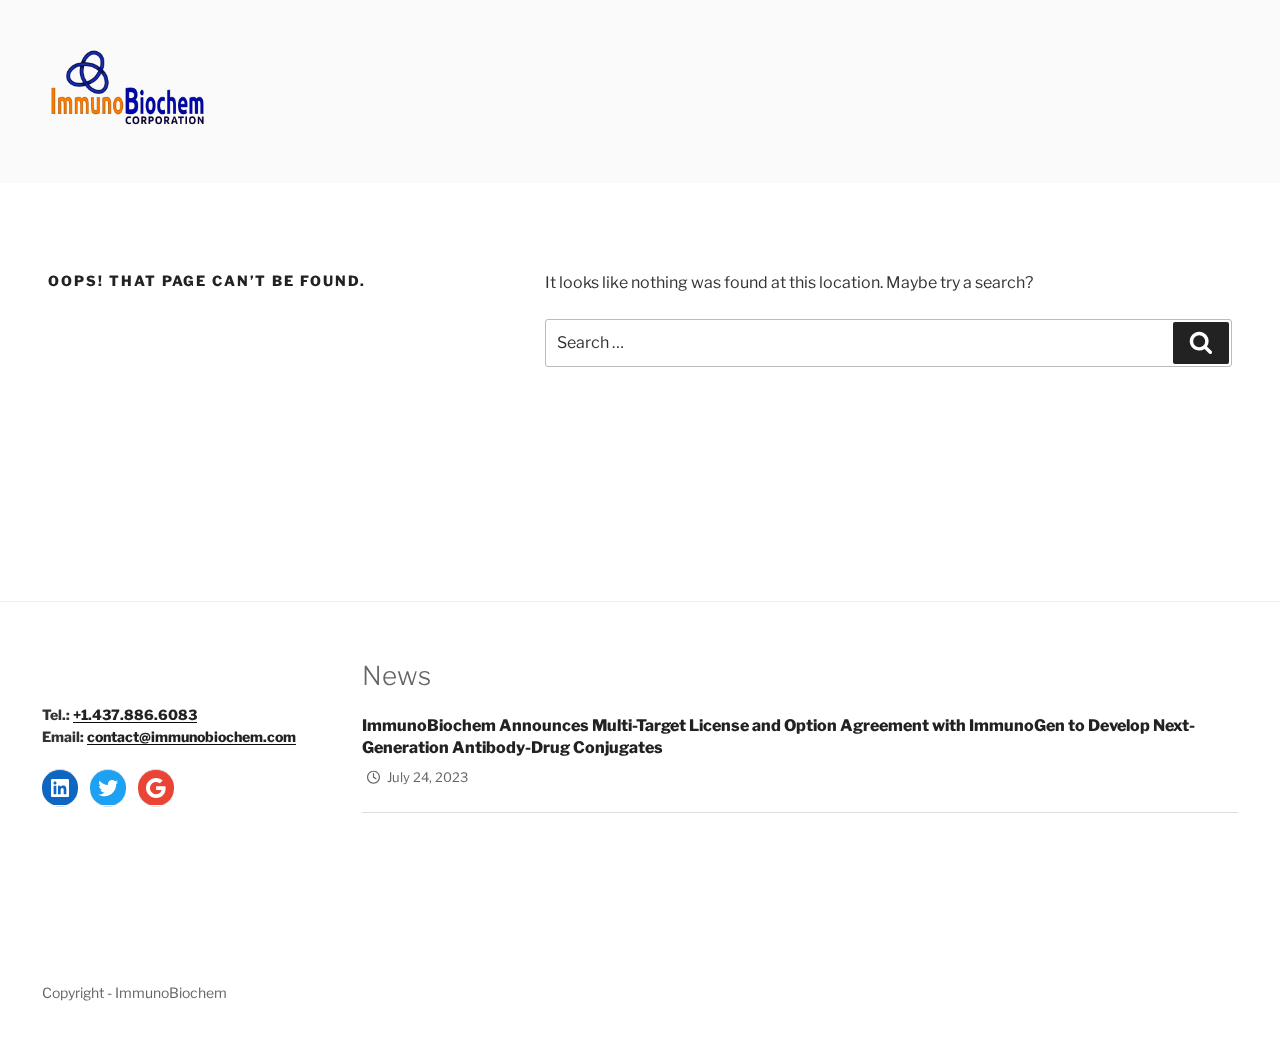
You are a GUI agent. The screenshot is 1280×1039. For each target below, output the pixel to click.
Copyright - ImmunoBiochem (134, 992)
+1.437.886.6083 (135, 714)
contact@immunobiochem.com (191, 736)
